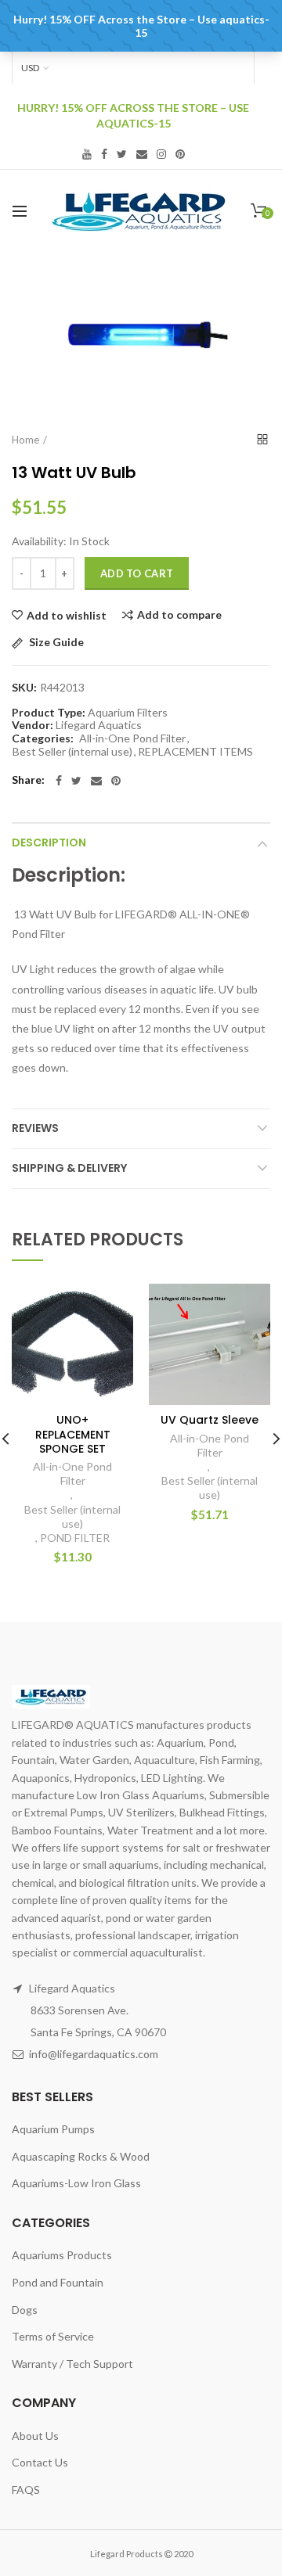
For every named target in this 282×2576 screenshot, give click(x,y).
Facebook (104, 154)
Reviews (35, 1128)
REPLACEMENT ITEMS (195, 752)
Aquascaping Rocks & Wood (81, 2156)
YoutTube (87, 154)
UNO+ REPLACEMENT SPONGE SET (73, 1434)
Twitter (122, 154)
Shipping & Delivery (69, 1168)
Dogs (25, 2310)
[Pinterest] (116, 781)
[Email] (96, 781)
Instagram (161, 154)
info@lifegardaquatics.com (94, 2054)
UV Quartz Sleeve (210, 1420)
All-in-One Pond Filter (132, 738)
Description (49, 842)
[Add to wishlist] (112, 1305)
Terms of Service (53, 2336)
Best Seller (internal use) (72, 752)
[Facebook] (59, 781)
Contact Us (40, 2462)
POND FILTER (75, 1538)
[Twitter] (76, 781)
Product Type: (49, 713)
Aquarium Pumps (53, 2129)
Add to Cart (137, 573)
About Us (35, 2436)
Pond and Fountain (58, 2282)
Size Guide (55, 643)
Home (25, 440)
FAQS (26, 2490)
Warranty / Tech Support (72, 2364)
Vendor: (33, 725)
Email (142, 154)
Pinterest (180, 154)
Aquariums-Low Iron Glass (76, 2183)
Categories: (43, 738)
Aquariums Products (62, 2255)
